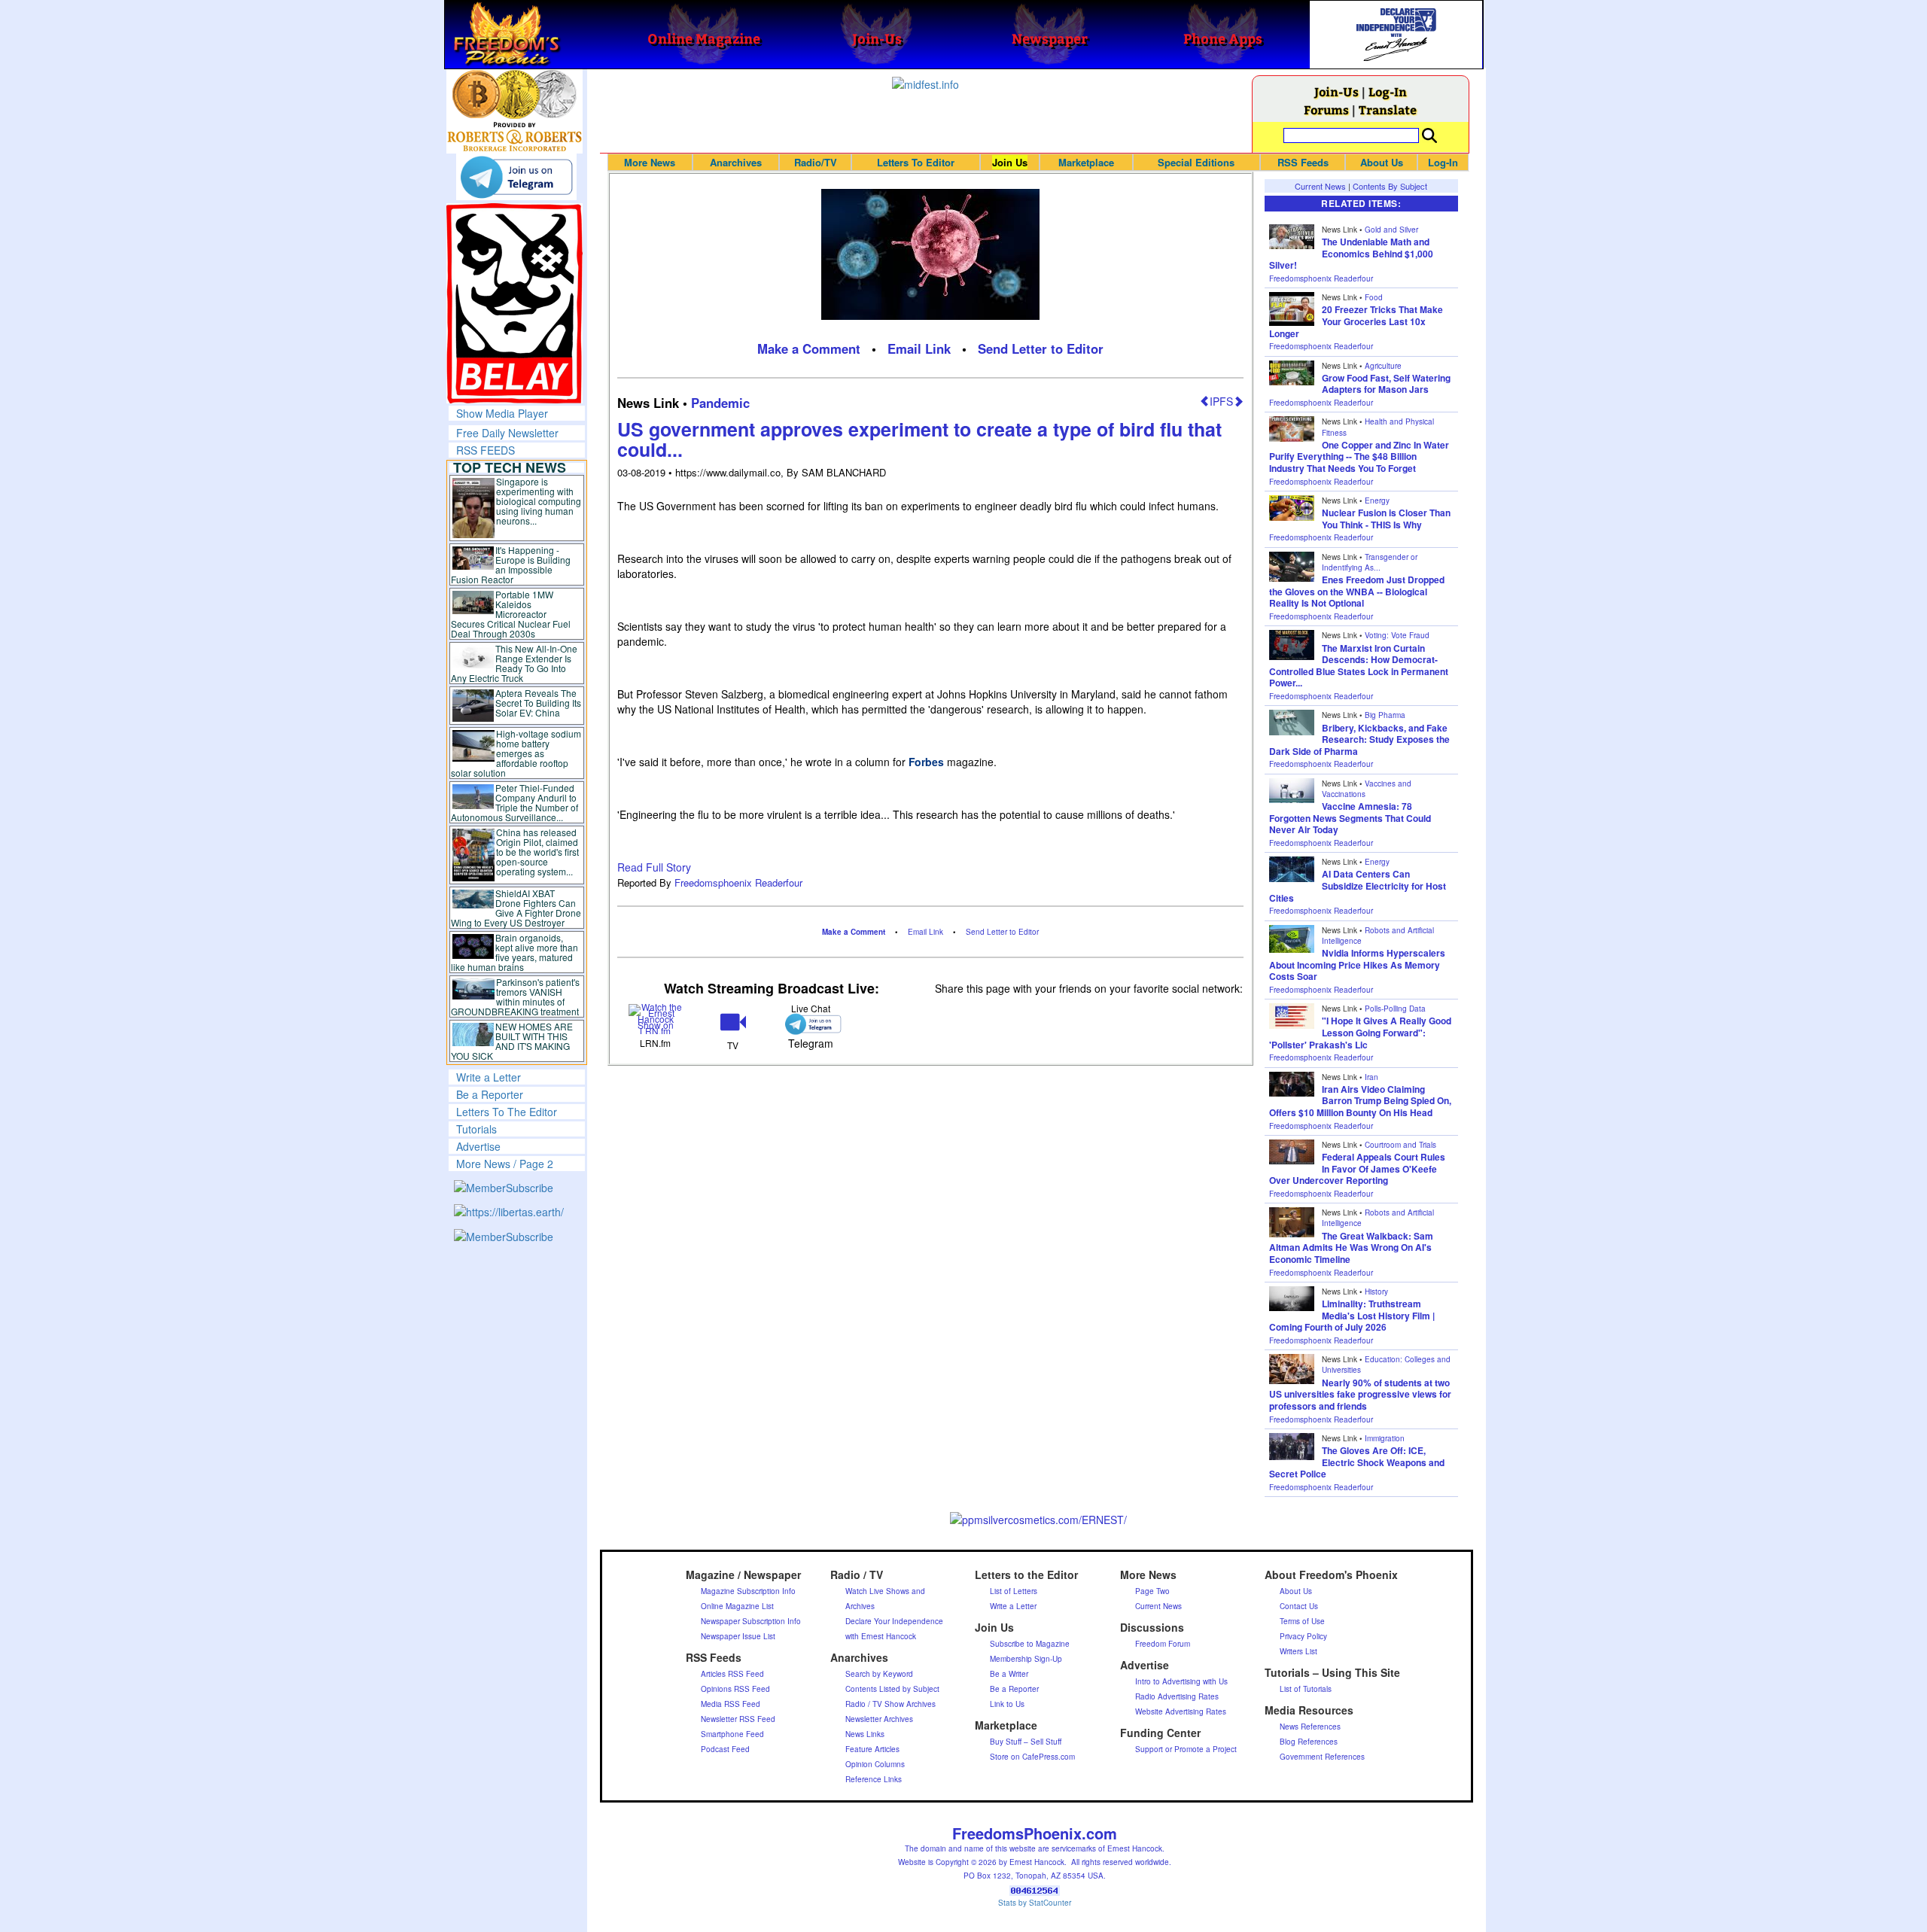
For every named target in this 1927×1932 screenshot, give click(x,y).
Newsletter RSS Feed (738, 1719)
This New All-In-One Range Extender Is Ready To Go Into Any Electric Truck (514, 663)
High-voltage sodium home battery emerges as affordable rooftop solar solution (516, 753)
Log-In (1388, 91)
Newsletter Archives (879, 1719)
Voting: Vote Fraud (1397, 635)
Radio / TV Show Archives (890, 1704)
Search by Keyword (879, 1674)
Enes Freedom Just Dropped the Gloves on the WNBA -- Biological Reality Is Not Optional (1357, 591)
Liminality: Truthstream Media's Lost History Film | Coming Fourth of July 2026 (1352, 1315)
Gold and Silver (1391, 230)
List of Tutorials (1306, 1689)
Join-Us (1336, 91)
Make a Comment (809, 348)
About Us (1382, 162)
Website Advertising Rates (1181, 1711)
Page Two (1152, 1591)
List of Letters (1014, 1591)
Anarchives (736, 162)
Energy (1377, 500)
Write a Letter (489, 1077)
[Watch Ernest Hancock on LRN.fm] (656, 1017)
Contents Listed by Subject (892, 1689)
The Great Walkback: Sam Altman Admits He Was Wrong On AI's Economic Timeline (1351, 1247)
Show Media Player (502, 413)
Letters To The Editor (507, 1112)
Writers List (1298, 1651)
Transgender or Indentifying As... (1370, 562)
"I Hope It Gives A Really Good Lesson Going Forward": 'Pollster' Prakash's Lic (1360, 1032)
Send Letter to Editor (1041, 348)
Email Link (919, 348)
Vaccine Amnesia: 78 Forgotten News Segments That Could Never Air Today (1350, 818)
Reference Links (874, 1779)
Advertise (478, 1146)
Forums (1326, 110)
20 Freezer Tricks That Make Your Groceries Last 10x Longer (1356, 321)
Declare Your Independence (894, 1621)
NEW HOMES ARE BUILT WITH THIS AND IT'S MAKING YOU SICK (512, 1041)
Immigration (1385, 1438)
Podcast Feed (725, 1749)
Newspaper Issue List (738, 1636)
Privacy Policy (1303, 1636)
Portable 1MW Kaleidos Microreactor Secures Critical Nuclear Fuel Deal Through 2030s (511, 614)
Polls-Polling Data (1395, 1009)
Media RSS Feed (731, 1704)
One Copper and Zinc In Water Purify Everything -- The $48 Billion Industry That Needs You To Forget (1359, 456)
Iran (1371, 1077)
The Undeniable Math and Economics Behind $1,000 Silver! (1351, 253)
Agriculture (1383, 366)
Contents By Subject (1390, 186)
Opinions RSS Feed (735, 1689)
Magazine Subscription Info (748, 1591)
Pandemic (720, 403)
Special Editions (1196, 162)
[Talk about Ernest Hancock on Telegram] (810, 1024)
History (1376, 1292)
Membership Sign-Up (1026, 1659)
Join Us (1010, 162)
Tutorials (476, 1129)
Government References (1322, 1757)
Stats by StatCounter (1035, 1903)
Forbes (926, 762)
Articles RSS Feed (732, 1674)
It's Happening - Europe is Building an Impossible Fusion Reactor (511, 564)
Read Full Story (654, 867)
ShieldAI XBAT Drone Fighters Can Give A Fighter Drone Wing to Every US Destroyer (516, 908)
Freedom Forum (1163, 1644)
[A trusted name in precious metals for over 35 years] (514, 137)
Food (1374, 297)
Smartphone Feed (732, 1734)
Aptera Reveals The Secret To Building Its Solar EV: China (538, 703)
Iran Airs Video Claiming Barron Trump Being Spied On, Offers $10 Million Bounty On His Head (1360, 1101)
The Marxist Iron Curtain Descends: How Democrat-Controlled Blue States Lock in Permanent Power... (1359, 666)
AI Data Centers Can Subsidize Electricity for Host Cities (1358, 885)
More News (650, 162)
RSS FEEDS (486, 450)
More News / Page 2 (505, 1164)
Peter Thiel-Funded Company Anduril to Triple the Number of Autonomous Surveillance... (515, 802)
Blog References (1309, 1742)
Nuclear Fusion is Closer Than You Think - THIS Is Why (1386, 519)
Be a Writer (1009, 1674)
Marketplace (1086, 162)
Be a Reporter (490, 1094)
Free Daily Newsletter (507, 433)
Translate (1388, 110)
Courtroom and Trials (1400, 1145)
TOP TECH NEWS (510, 467)
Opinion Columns (875, 1764)
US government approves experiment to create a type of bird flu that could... (919, 440)
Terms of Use (1302, 1621)
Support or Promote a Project (1186, 1749)
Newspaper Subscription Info (751, 1621)
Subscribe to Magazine (1030, 1644)
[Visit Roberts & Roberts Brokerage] (514, 94)
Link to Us (1007, 1704)
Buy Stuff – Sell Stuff (1026, 1742)
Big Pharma (1385, 715)
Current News (1320, 186)
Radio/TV (816, 162)
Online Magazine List (737, 1606)
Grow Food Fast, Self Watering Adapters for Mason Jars (1386, 384)
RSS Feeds (1303, 162)
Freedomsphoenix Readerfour (738, 882)
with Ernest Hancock (881, 1636)
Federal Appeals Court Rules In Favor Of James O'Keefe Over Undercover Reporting (1357, 1168)
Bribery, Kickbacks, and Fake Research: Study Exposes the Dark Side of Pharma (1359, 739)
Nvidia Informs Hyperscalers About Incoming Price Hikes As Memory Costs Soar (1357, 964)
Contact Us (1299, 1606)
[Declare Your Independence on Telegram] (516, 177)
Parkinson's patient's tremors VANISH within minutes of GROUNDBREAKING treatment (515, 996)
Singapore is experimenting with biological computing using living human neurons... (539, 501)
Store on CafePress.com (1032, 1757)
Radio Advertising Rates (1177, 1696)
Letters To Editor (916, 162)
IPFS (1221, 401)
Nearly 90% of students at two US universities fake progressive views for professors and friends (1360, 1394)
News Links (865, 1734)
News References (1310, 1727)
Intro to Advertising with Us (1181, 1681)
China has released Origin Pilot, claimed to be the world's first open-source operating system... (537, 852)
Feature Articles (872, 1749)
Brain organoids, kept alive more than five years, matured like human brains (515, 952)
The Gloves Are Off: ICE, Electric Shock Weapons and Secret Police (1357, 1462)
